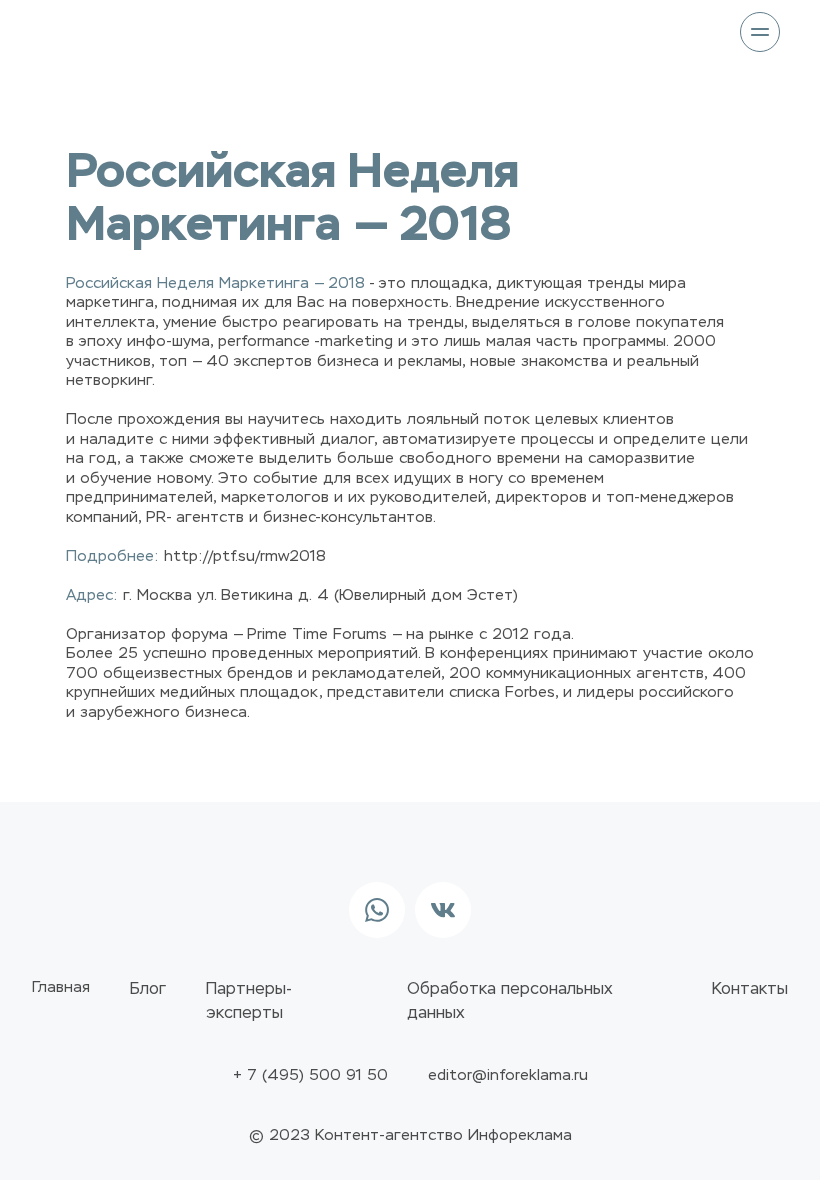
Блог (148, 990)
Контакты (750, 990)
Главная (61, 987)
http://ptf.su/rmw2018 (245, 556)
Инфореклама (520, 1135)
